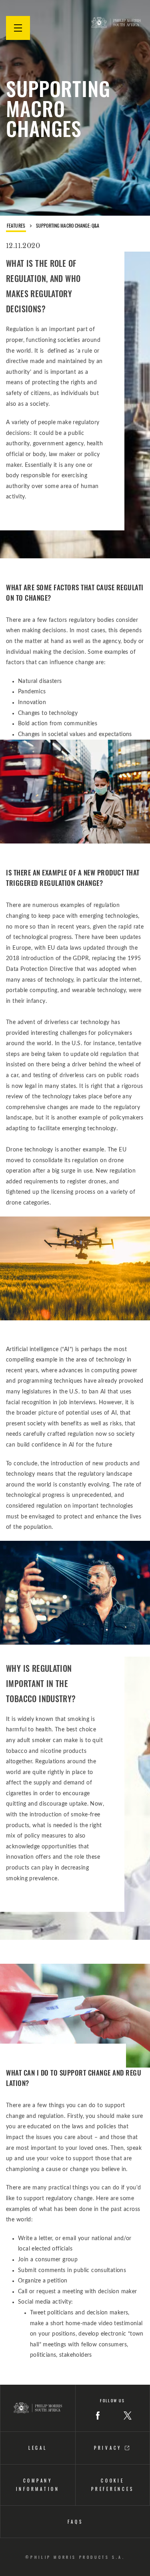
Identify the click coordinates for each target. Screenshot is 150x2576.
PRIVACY (109, 2448)
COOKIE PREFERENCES (112, 2485)
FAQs (75, 2522)
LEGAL (38, 2448)
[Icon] (98, 2415)
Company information (38, 2485)
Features (16, 226)
